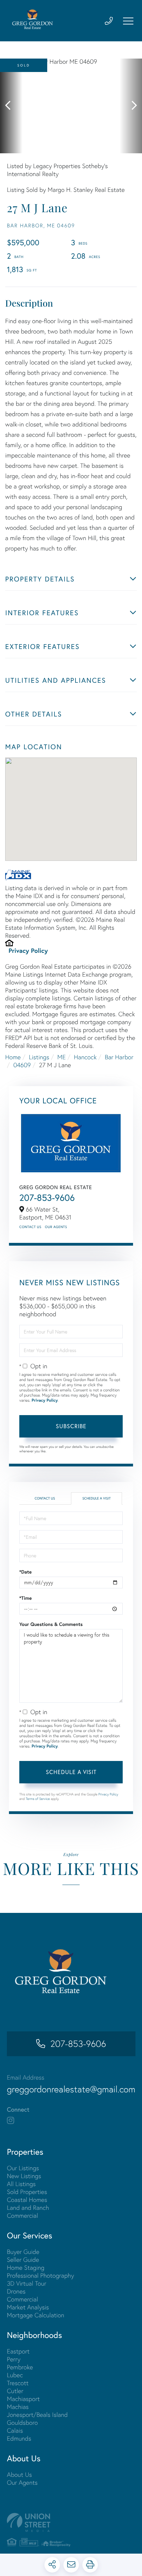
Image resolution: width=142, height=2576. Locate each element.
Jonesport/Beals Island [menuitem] (37, 2415)
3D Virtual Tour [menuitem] (27, 2283)
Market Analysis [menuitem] (28, 2307)
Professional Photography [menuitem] (40, 2275)
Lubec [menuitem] (15, 2375)
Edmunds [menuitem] (19, 2438)
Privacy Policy (28, 950)
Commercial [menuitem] (22, 2216)
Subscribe (71, 1426)
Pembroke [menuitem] (20, 2367)
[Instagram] (11, 2121)
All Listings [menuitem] (21, 2184)
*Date (26, 1572)
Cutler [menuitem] (15, 2391)
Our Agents (56, 1227)
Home (13, 1057)
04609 (22, 1065)
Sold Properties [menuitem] (27, 2192)
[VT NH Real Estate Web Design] (71, 2522)
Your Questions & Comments (51, 1624)
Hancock (85, 1057)
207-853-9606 (47, 1198)
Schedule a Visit (97, 1498)
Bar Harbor (119, 1057)
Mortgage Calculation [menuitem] (35, 2315)
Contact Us (30, 1227)
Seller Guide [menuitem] (23, 2260)
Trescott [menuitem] (18, 2383)
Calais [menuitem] (15, 2430)
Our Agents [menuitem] (22, 2482)
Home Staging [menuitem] (26, 2268)
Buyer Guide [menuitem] (23, 2252)
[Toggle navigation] (128, 21)
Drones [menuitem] (16, 2291)
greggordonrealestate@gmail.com (71, 2089)
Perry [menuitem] (14, 2359)
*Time (26, 1598)
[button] (11, 106)
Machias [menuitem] (18, 2407)
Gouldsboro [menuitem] (22, 2423)
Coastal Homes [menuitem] (27, 2200)
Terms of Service (38, 1799)
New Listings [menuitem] (24, 2176)
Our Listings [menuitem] (23, 2168)
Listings (39, 1057)
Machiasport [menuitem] (23, 2399)
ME (61, 1057)
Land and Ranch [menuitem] (28, 2208)
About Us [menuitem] (19, 2475)
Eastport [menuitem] (18, 2351)
